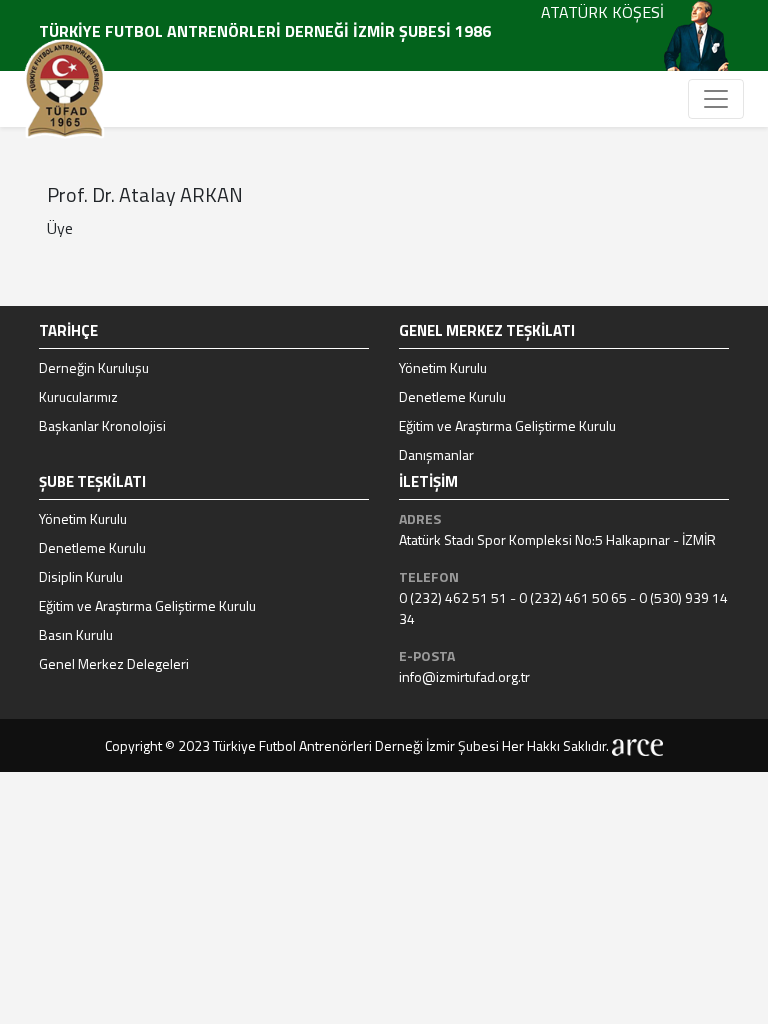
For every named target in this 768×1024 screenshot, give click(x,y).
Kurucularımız (78, 396)
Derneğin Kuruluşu (94, 367)
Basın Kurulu (76, 634)
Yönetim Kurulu (443, 367)
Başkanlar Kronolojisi (102, 425)
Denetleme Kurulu (452, 396)
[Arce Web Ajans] (637, 745)
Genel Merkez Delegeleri (114, 663)
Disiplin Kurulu (81, 576)
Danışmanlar (436, 454)
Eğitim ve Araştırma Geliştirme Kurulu (507, 425)
